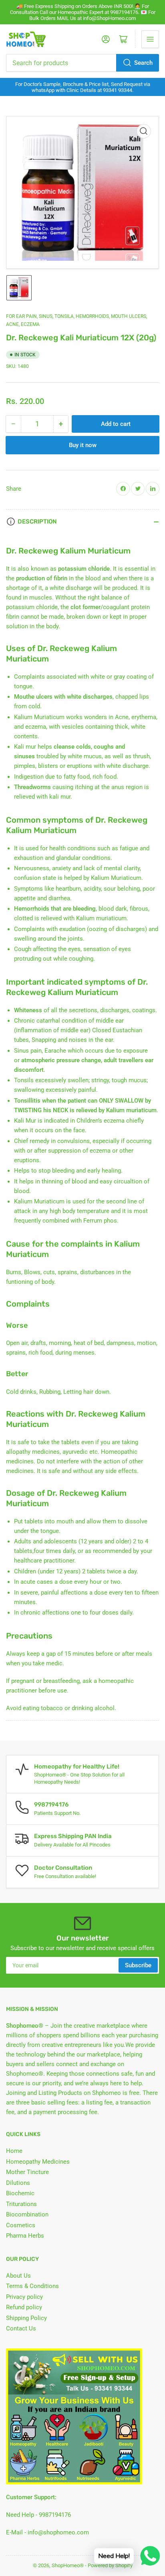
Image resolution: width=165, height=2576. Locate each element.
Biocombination (27, 2214)
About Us (18, 2276)
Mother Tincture (27, 2172)
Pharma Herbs (25, 2236)
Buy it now (83, 445)
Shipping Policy (26, 2318)
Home (14, 2151)
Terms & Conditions (32, 2286)
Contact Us (21, 2328)
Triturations (21, 2204)
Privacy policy (24, 2297)
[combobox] (82, 63)
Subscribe (138, 1965)
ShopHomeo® (68, 2565)
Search (143, 63)
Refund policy (24, 2307)
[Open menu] (150, 39)
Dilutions (18, 2183)
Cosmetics (21, 2225)
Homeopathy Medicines (38, 2162)
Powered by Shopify (110, 2565)
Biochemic (20, 2193)
